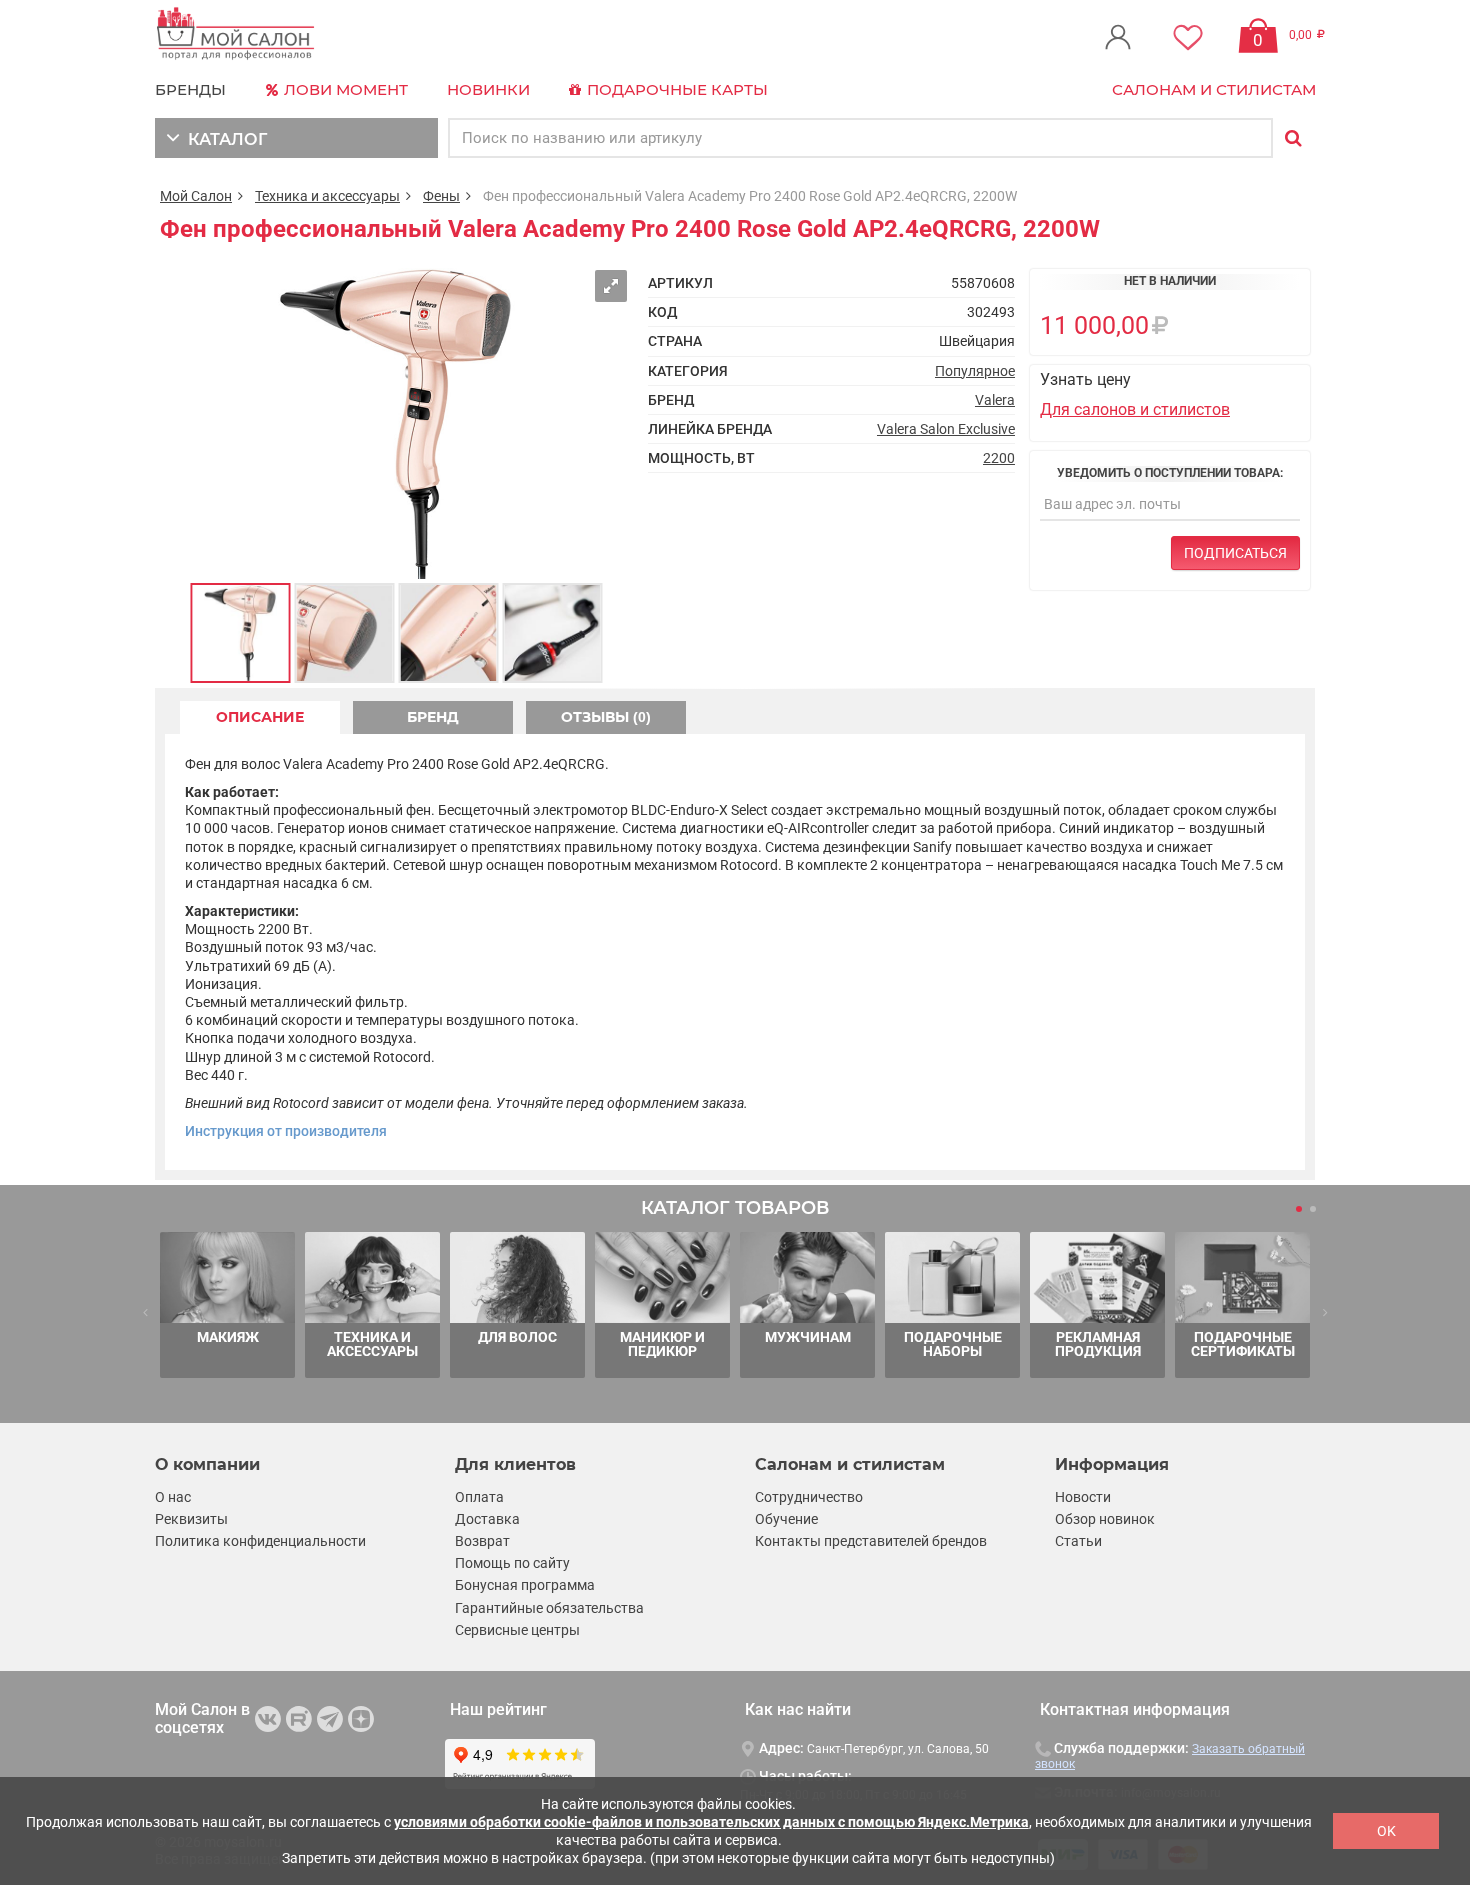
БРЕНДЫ (190, 89)
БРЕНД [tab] (433, 717)
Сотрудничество (809, 1497)
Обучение (786, 1519)
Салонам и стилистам (1214, 89)
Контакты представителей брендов (871, 1541)
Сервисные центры (517, 1630)
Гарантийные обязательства (549, 1608)
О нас (173, 1497)
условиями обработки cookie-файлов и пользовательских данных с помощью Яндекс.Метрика (711, 1822)
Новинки (488, 89)
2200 (999, 458)
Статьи (1078, 1541)
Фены (441, 196)
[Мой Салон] (236, 34)
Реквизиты (191, 1519)
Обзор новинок (1105, 1519)
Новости (1083, 1497)
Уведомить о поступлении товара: (1170, 473)
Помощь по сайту (512, 1563)
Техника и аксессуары (327, 196)
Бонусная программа (525, 1585)
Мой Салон (196, 196)
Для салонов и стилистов (1135, 409)
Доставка (487, 1519)
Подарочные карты (675, 89)
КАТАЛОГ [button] (223, 139)
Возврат (482, 1541)
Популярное (975, 371)
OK (1386, 1831)
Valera (995, 400)
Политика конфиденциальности (260, 1541)
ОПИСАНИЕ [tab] (260, 717)
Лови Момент (344, 89)
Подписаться (1235, 553)
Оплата (479, 1497)
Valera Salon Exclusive (946, 429)
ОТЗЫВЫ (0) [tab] (606, 717)
